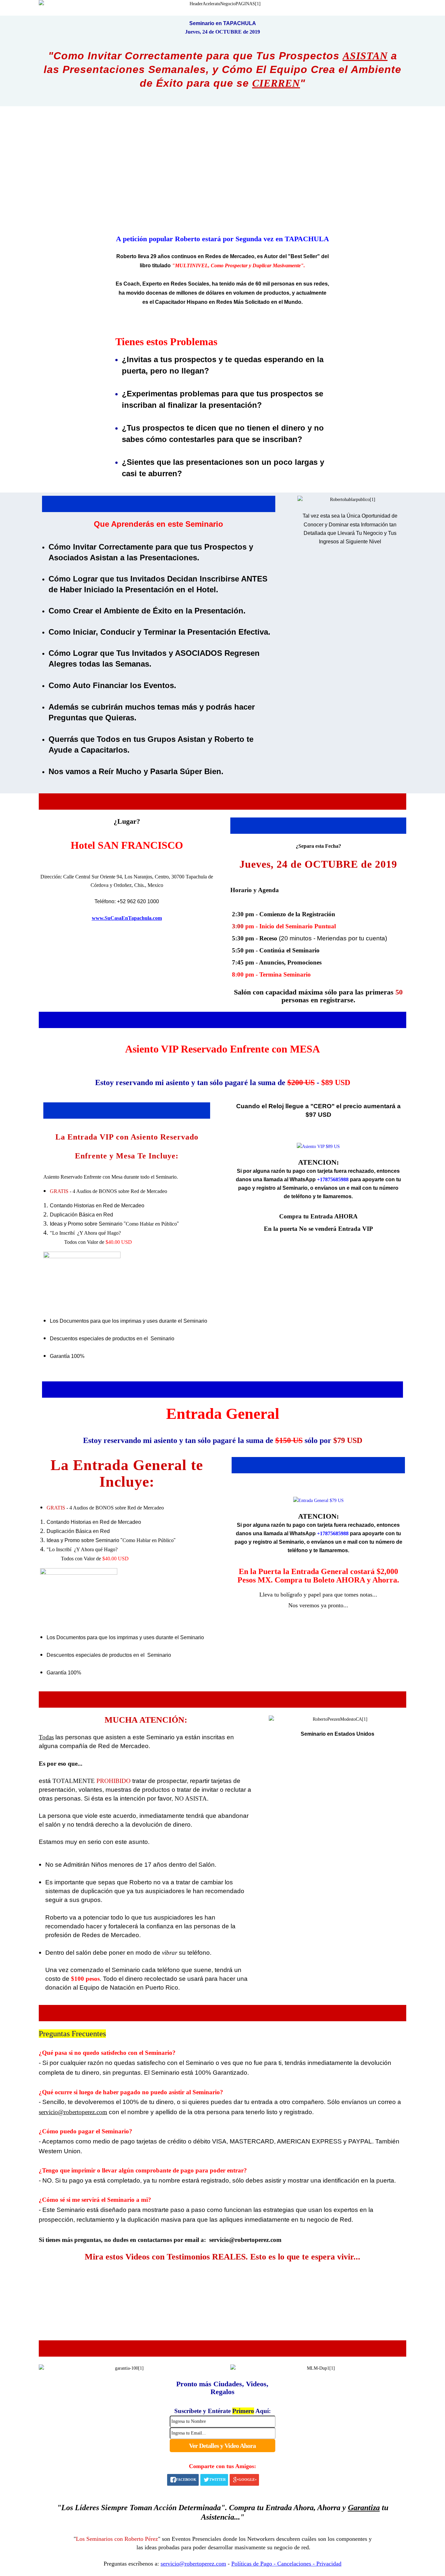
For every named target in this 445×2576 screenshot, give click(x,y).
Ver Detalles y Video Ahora (222, 2446)
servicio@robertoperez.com (245, 2240)
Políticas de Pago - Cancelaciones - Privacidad (286, 2564)
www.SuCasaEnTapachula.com (127, 918)
